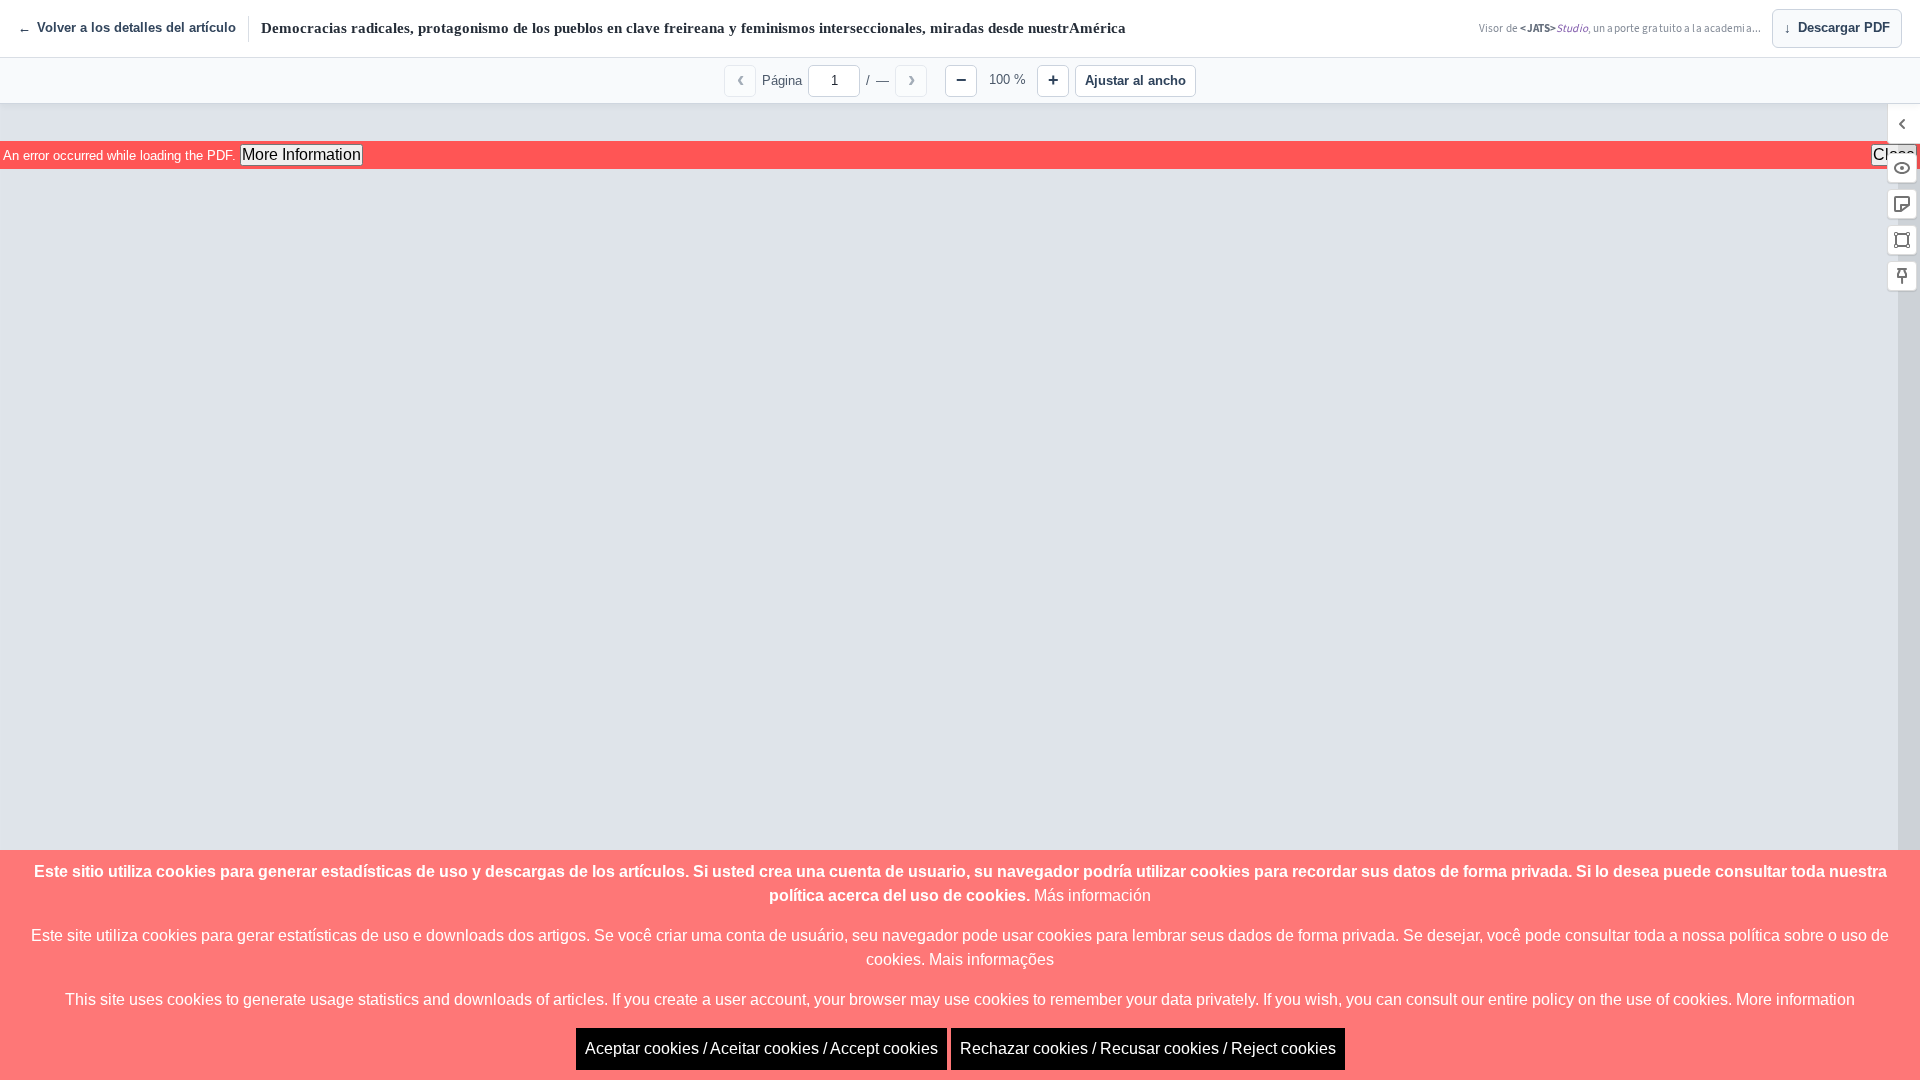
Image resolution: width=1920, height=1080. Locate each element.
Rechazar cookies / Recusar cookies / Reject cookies (1148, 1048)
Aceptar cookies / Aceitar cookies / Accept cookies (761, 1048)
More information (1795, 999)
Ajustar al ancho (1135, 80)
